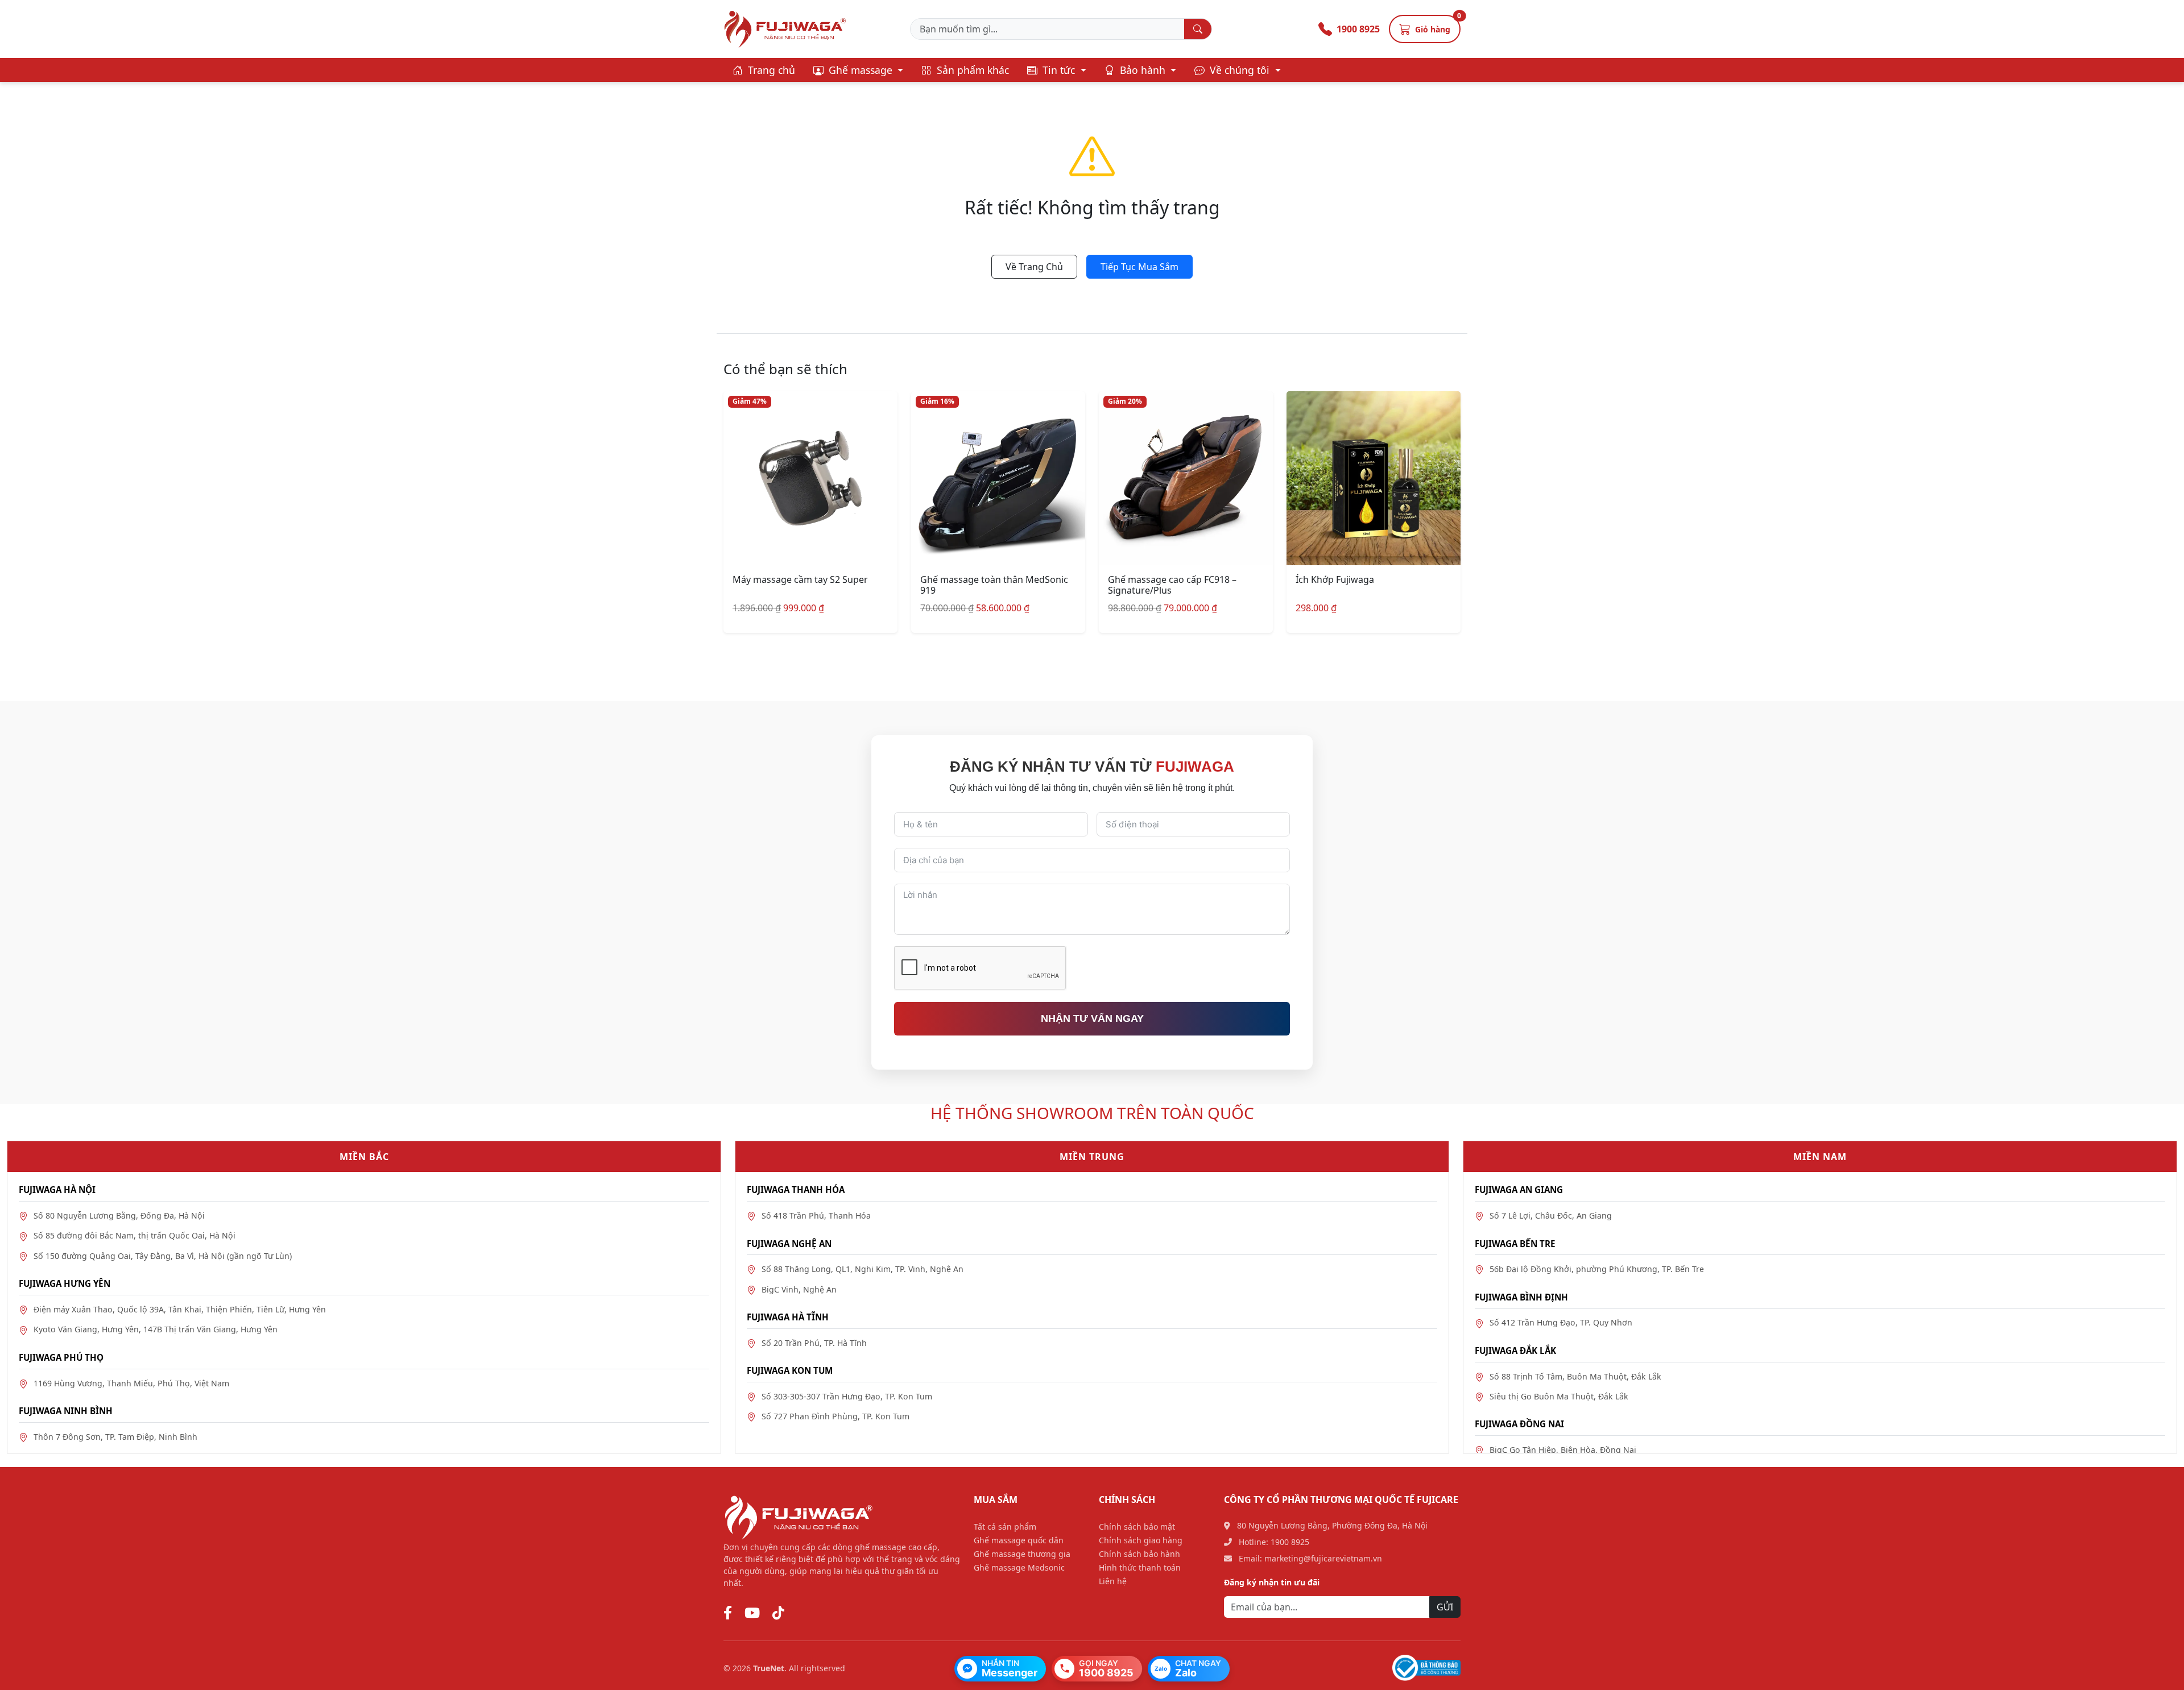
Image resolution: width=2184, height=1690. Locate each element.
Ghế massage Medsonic (1019, 1567)
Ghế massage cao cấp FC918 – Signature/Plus (1172, 585)
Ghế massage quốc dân (1019, 1540)
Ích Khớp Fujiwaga (1335, 579)
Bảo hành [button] (1143, 70)
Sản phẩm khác (971, 70)
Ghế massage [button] (861, 70)
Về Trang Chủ (1034, 267)
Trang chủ (770, 70)
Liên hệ (1113, 1581)
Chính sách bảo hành (1139, 1554)
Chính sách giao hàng (1141, 1540)
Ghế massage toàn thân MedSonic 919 (994, 585)
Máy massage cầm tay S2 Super (800, 579)
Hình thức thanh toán (1140, 1567)
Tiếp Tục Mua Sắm (1139, 267)
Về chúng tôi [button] (1240, 70)
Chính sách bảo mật (1137, 1527)
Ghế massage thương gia (1022, 1554)
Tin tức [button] (1059, 70)
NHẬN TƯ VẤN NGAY (1092, 1018)
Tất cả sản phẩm (1005, 1527)
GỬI (1445, 1607)
